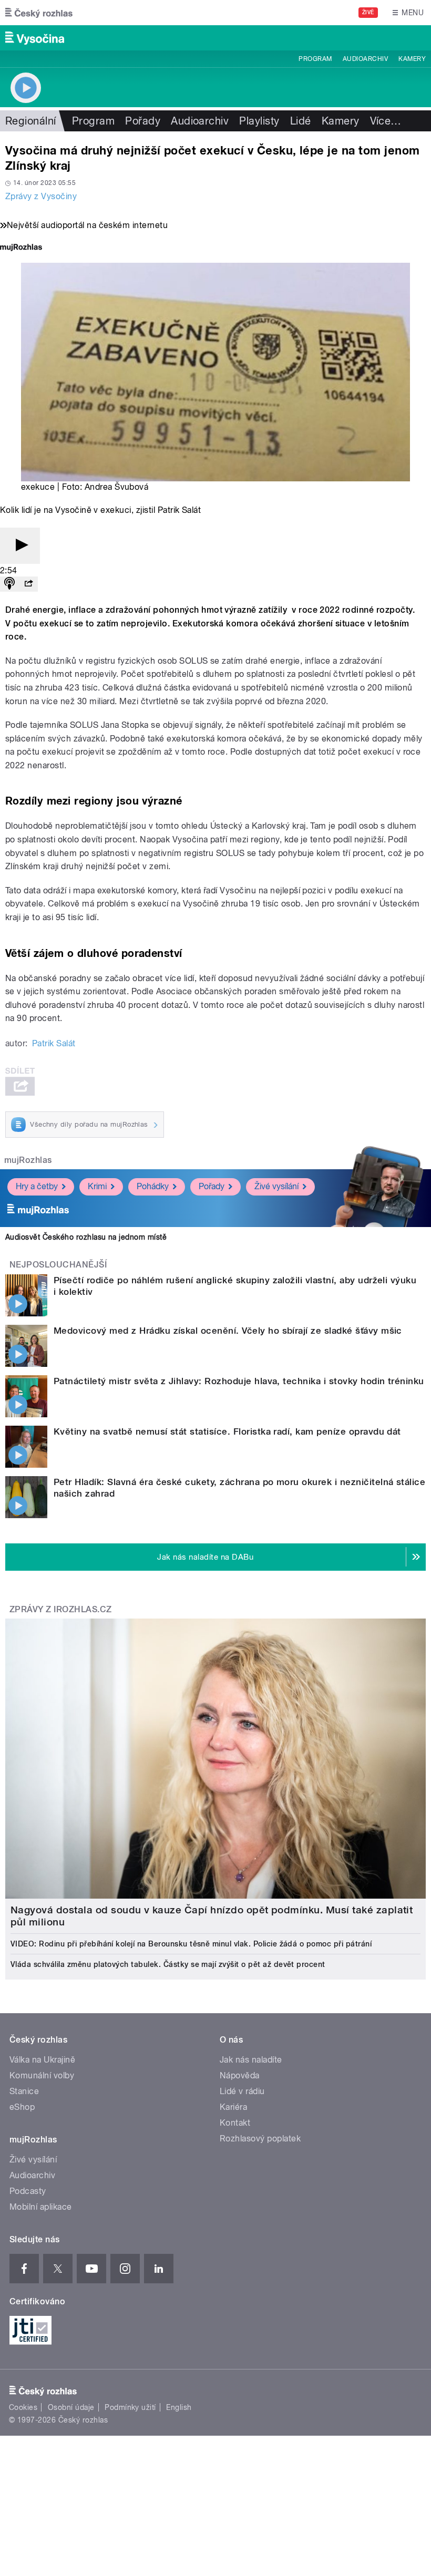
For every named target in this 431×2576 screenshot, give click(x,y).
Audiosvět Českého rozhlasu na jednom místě (86, 1237)
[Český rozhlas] (39, 13)
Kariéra (233, 2107)
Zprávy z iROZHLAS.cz (61, 1609)
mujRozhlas (28, 1160)
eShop (22, 2107)
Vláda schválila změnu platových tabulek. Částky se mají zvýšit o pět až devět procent (168, 1964)
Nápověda (240, 2075)
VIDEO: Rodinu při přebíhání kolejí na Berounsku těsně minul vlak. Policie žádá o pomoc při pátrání (191, 1944)
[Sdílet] (28, 584)
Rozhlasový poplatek (260, 2139)
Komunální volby (42, 2075)
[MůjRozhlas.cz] (21, 248)
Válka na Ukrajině (42, 2060)
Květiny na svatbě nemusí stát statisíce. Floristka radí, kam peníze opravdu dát (227, 1431)
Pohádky (153, 1186)
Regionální (31, 121)
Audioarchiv (365, 59)
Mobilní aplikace (41, 2207)
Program (315, 59)
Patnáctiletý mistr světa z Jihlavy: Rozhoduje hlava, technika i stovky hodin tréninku (239, 1381)
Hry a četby (37, 1186)
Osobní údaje (71, 2407)
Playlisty (259, 121)
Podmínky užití (130, 2407)
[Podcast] (9, 584)
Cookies (23, 2407)
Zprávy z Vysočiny (41, 196)
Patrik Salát (54, 1043)
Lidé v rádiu (242, 2091)
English (179, 2407)
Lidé (301, 121)
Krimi (97, 1186)
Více (386, 121)
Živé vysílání (276, 1186)
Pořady (143, 121)
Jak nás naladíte (251, 2060)
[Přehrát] (20, 546)
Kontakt (235, 2123)
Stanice (24, 2091)
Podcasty (28, 2191)
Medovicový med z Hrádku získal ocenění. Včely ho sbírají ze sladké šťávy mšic (228, 1331)
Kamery (412, 59)
